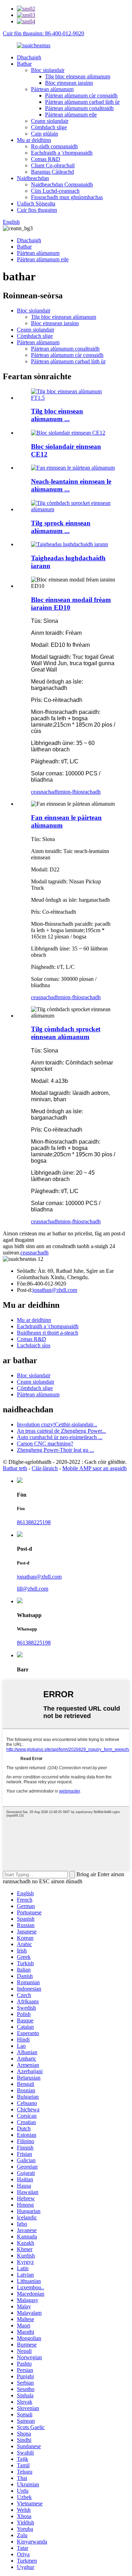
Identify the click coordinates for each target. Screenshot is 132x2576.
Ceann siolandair (50, 121)
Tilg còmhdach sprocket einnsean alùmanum (66, 1033)
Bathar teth (15, 1468)
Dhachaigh (29, 57)
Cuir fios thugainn (37, 210)
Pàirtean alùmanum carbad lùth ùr (82, 102)
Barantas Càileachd (52, 172)
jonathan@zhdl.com (55, 1290)
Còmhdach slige (49, 127)
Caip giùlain (45, 134)
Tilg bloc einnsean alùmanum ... (57, 415)
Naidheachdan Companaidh (62, 184)
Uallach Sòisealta (36, 204)
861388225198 (34, 1522)
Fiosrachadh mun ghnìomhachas (67, 197)
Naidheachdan (33, 178)
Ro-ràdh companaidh (54, 146)
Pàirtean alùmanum (52, 89)
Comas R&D (46, 159)
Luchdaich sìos (34, 1345)
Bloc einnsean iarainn (69, 83)
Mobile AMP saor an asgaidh (95, 1468)
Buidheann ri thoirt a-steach (48, 1333)
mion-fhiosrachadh (80, 792)
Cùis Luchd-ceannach (55, 191)
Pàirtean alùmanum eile (71, 115)
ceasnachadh (45, 792)
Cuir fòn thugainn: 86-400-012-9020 (43, 33)
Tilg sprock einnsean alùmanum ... (61, 527)
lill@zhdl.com (33, 1589)
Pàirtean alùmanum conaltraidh (79, 108)
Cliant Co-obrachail (53, 165)
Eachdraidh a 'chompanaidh (62, 153)
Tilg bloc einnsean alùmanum (78, 76)
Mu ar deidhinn (34, 140)
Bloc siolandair (48, 70)
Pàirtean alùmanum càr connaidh (81, 96)
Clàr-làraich (45, 1468)
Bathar (24, 64)
